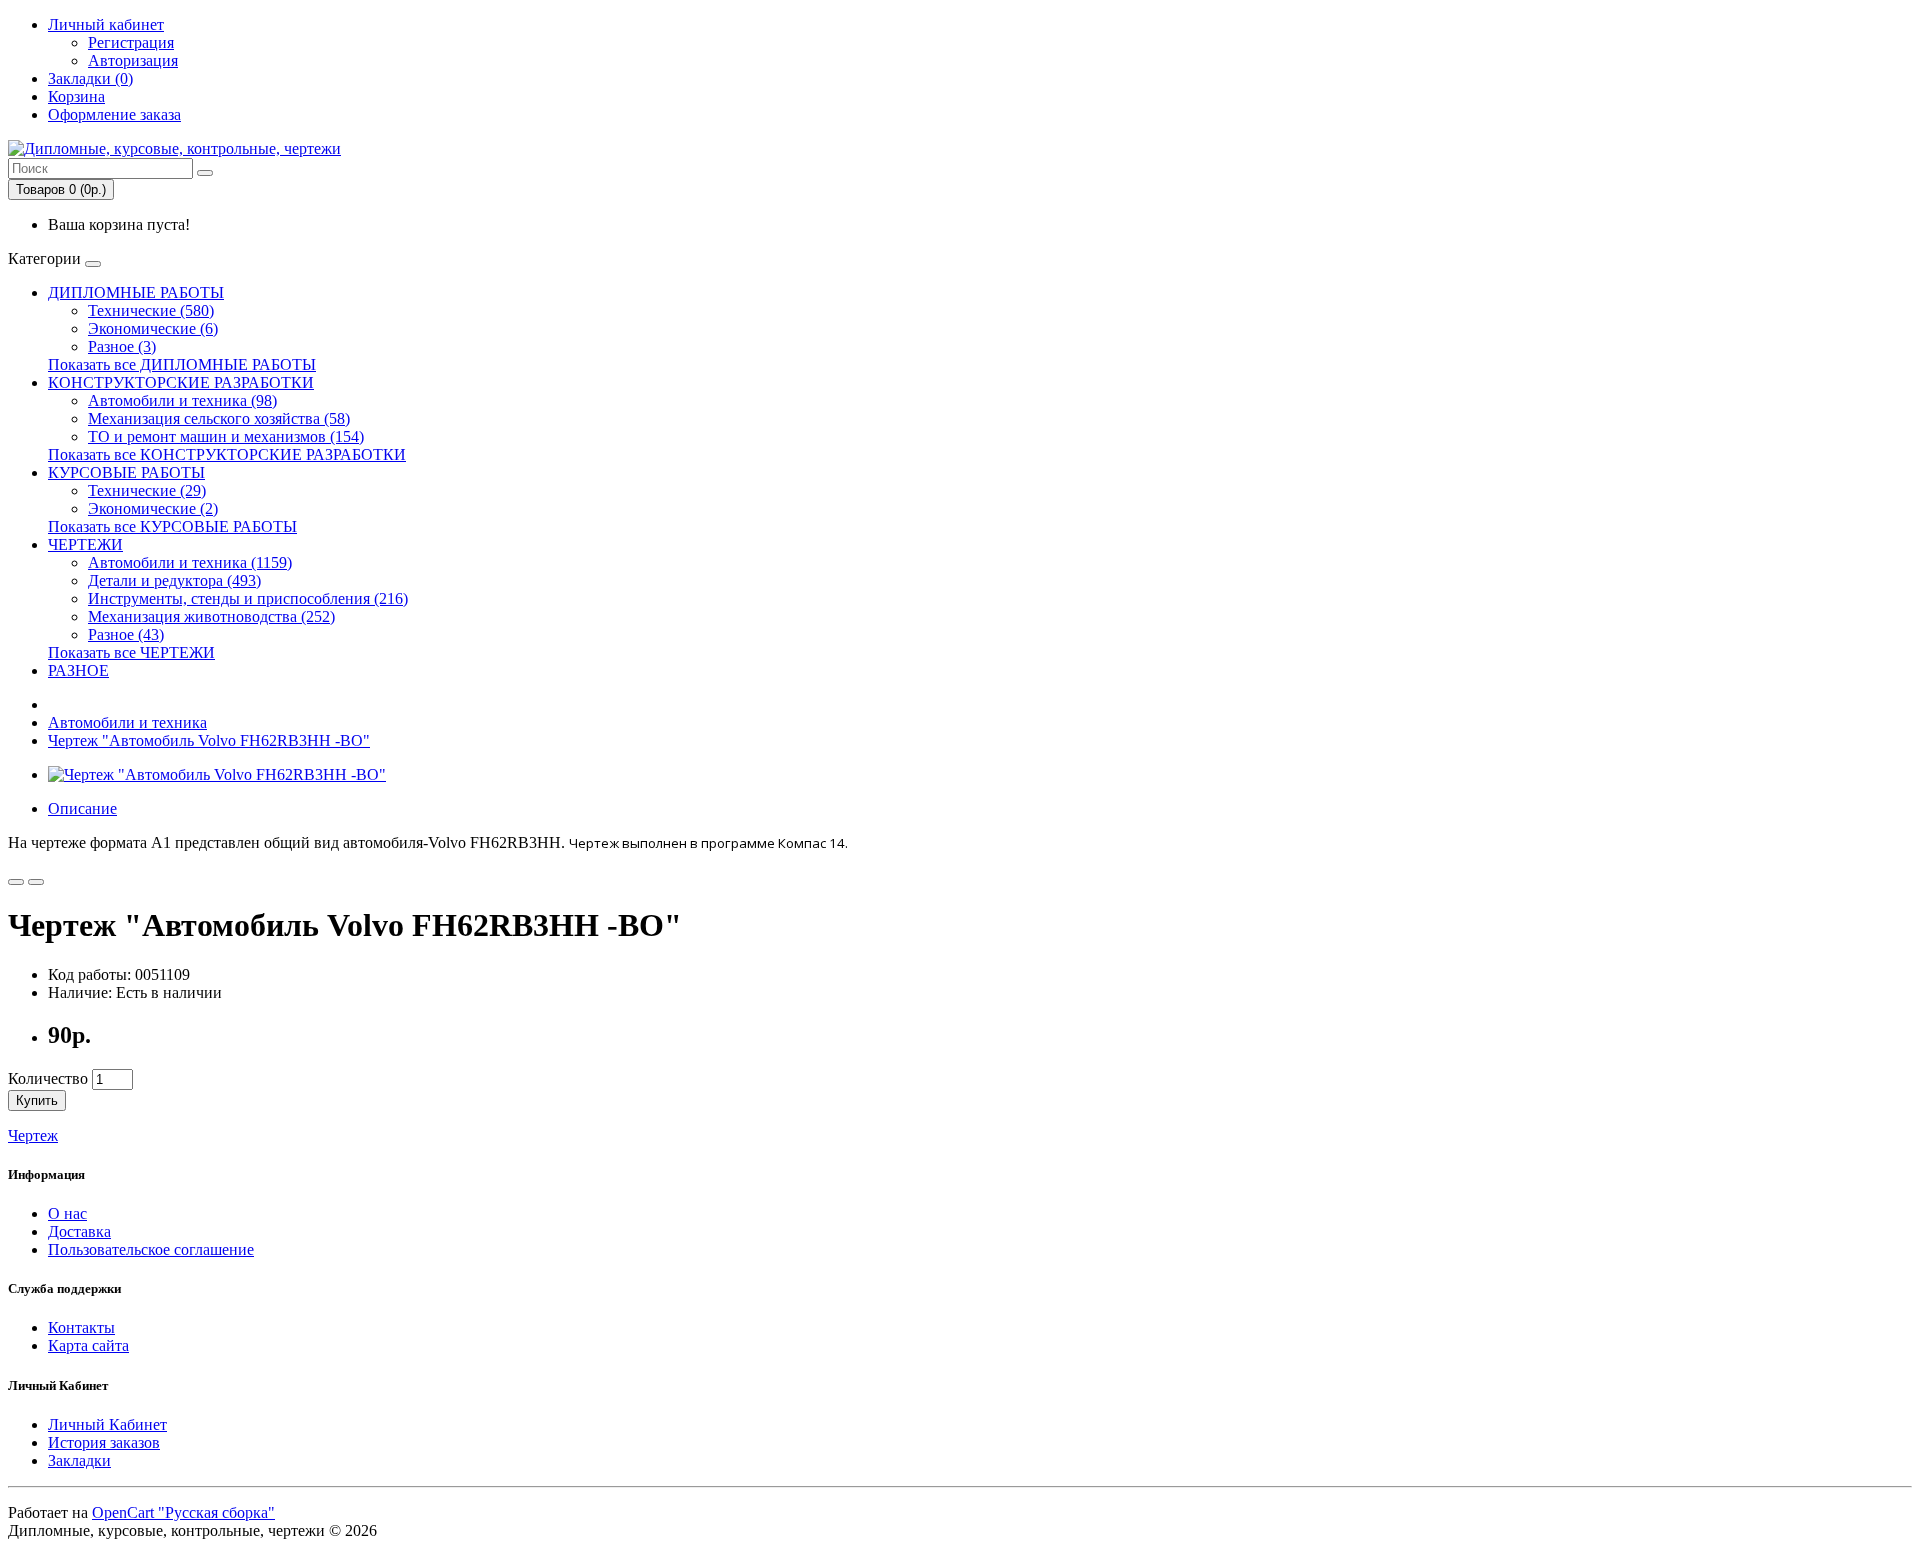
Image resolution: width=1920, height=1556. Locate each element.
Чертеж (33, 1135)
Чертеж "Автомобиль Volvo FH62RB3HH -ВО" (209, 740)
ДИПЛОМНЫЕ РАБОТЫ (136, 292)
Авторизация (133, 60)
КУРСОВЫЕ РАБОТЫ (126, 472)
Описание (82, 808)
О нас (67, 1213)
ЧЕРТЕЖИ (85, 544)
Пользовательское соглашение (151, 1249)
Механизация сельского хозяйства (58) (219, 418)
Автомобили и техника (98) (182, 400)
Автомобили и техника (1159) (190, 562)
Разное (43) (126, 634)
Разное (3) (122, 346)
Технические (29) (147, 490)
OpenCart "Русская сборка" (183, 1512)
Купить (37, 1100)
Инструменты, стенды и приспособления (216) (248, 598)
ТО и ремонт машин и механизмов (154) (226, 436)
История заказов (104, 1442)
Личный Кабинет (107, 1424)
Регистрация (131, 42)
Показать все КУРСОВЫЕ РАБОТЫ (172, 526)
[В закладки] (16, 882)
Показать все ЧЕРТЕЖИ (131, 652)
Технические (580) (151, 310)
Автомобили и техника (127, 722)
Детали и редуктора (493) (174, 580)
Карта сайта (88, 1345)
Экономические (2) (153, 508)
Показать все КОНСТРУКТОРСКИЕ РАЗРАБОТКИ (227, 454)
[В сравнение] (36, 882)
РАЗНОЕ (78, 670)
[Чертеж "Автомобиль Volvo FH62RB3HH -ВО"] (217, 774)
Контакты (81, 1327)
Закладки (79, 1460)
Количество (48, 1078)
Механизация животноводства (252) (211, 616)
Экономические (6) (153, 328)
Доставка (79, 1231)
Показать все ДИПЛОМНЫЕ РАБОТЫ (182, 364)
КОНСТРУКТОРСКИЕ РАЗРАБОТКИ (181, 382)
